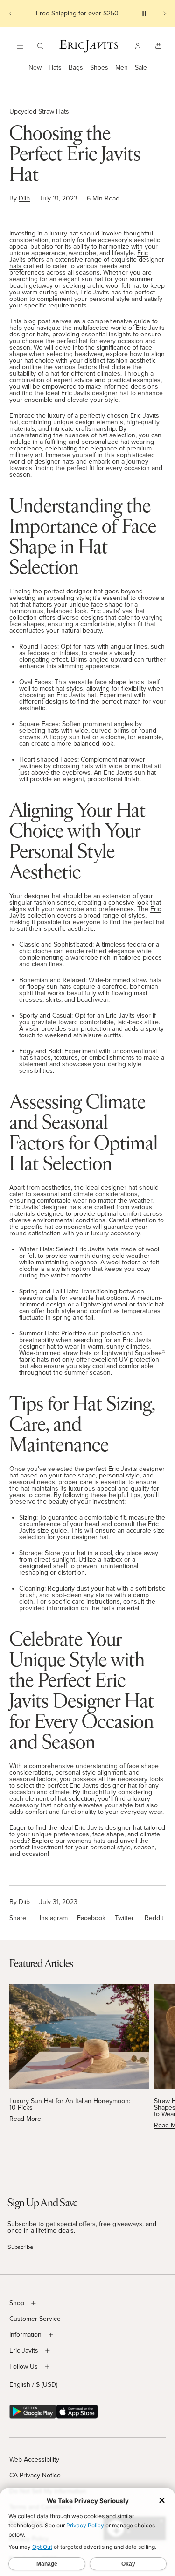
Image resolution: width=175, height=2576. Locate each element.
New (35, 68)
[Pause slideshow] (144, 14)
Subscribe (20, 2247)
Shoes (99, 68)
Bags (76, 68)
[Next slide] (165, 14)
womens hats (86, 1841)
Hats (55, 68)
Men (122, 68)
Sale (141, 68)
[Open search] (40, 46)
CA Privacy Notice (35, 2475)
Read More (25, 2119)
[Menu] (20, 46)
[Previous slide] (10, 14)
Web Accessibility (34, 2459)
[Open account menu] (138, 46)
